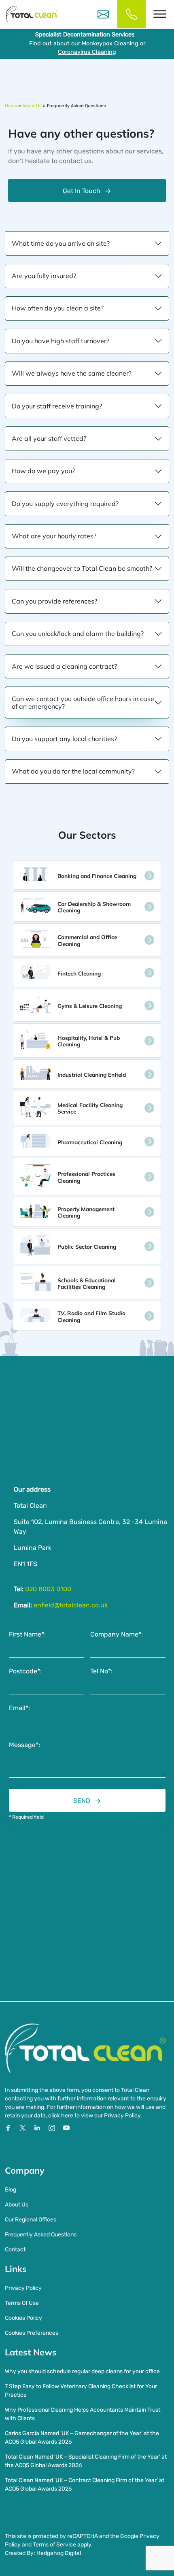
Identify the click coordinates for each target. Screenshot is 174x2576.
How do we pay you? (43, 471)
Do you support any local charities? (64, 739)
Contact (15, 2250)
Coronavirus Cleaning (87, 52)
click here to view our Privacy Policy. (95, 2116)
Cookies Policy (23, 2318)
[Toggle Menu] (160, 14)
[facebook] (9, 2128)
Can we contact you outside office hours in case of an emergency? (83, 702)
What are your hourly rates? (54, 536)
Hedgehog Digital (59, 2553)
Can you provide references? (54, 601)
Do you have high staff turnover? (60, 341)
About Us (32, 106)
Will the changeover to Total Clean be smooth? (82, 568)
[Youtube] (66, 2128)
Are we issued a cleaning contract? (64, 666)
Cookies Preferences (32, 2333)
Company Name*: (117, 1634)
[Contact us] (103, 14)
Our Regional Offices (31, 2220)
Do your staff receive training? (57, 406)
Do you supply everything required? (65, 504)
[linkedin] (38, 2128)
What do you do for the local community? (73, 771)
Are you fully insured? (44, 276)
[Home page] (32, 14)
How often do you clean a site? (58, 308)
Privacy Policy (23, 2288)
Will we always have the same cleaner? (72, 373)
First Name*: (27, 1634)
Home (11, 106)
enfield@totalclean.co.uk (71, 1605)
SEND (82, 1801)
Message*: (24, 1745)
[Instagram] (53, 2128)
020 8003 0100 (48, 1589)
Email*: (19, 1708)
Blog (11, 2190)
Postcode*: (25, 1671)
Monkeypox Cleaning (110, 44)
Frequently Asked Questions (41, 2235)
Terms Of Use (22, 2303)
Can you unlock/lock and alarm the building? (78, 633)
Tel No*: (101, 1671)
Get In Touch (82, 191)
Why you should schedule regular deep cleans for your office (82, 2371)
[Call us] (132, 14)
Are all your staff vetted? (49, 438)
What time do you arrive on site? (61, 243)
